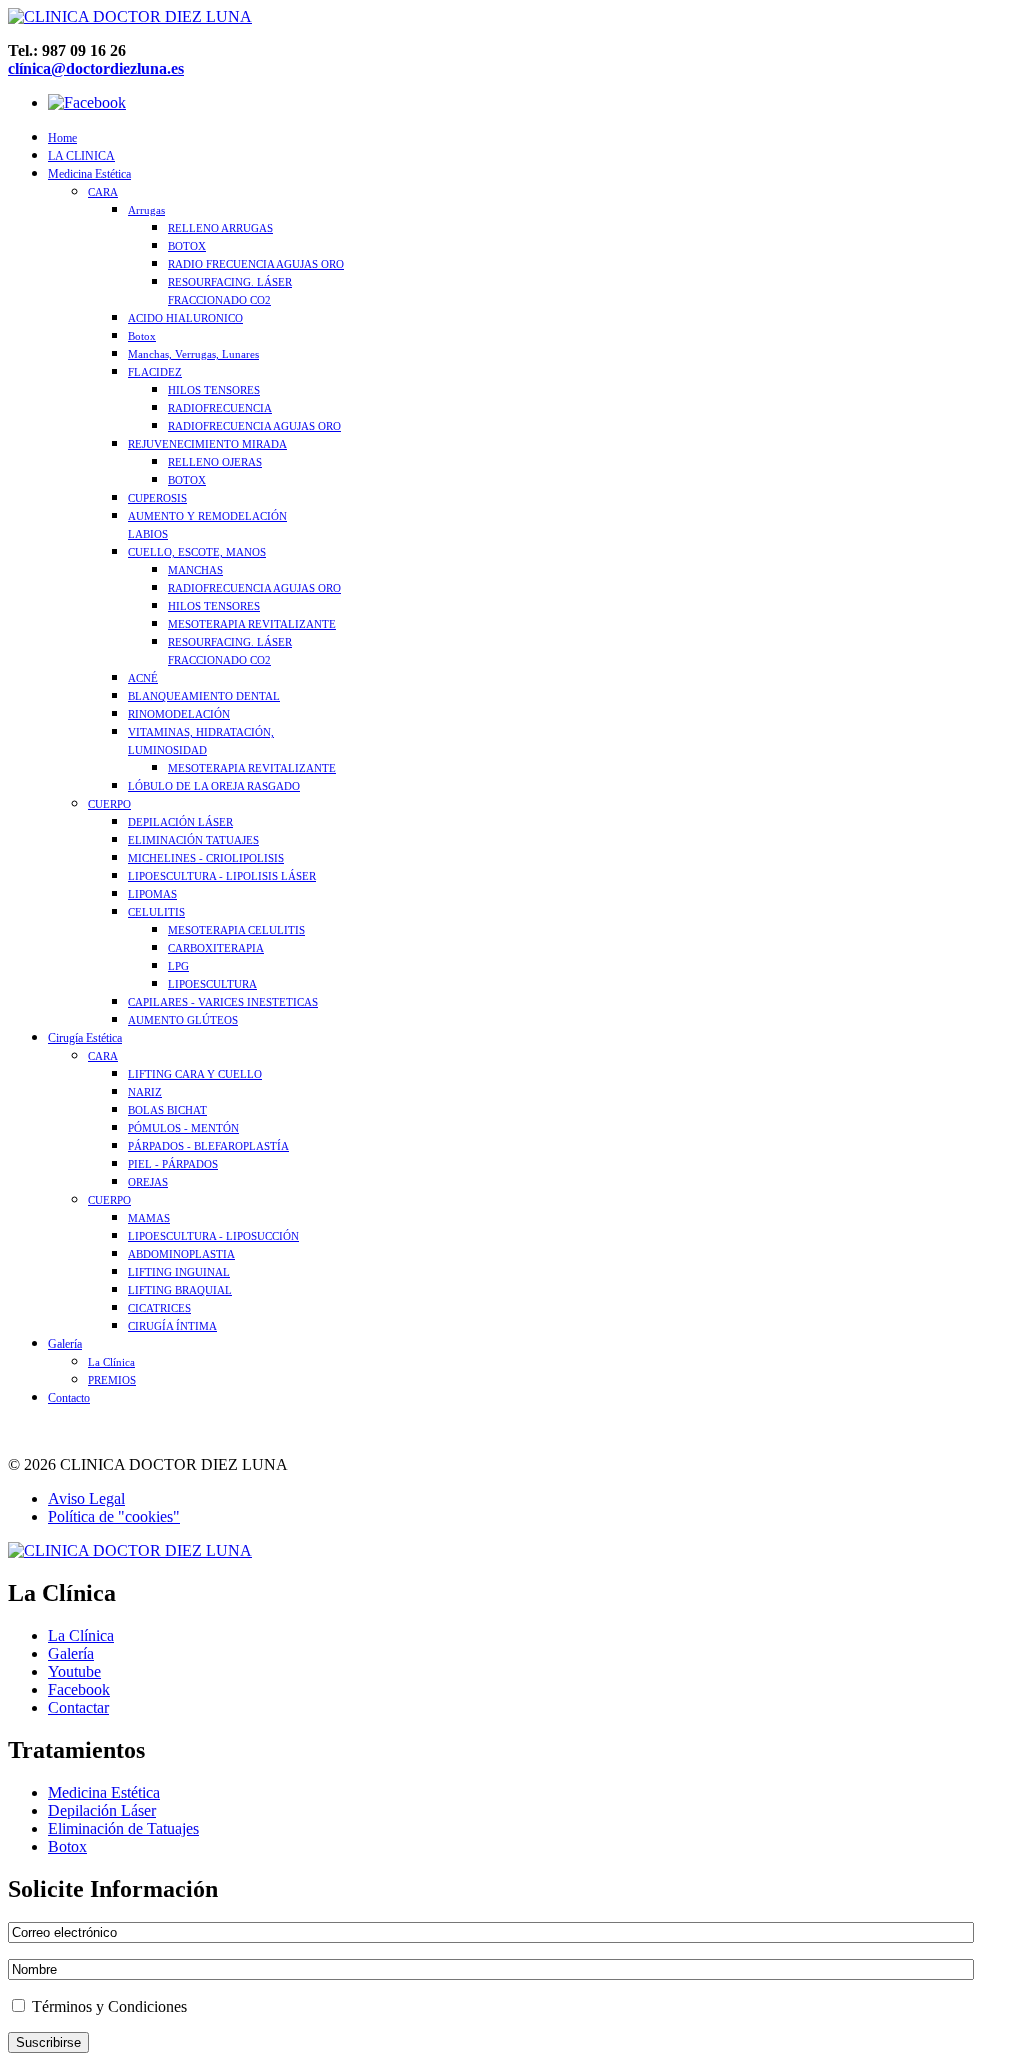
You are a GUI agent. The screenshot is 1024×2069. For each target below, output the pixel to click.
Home (62, 138)
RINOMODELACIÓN (179, 714)
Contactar (78, 1707)
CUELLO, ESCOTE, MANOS (197, 552)
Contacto (69, 1398)
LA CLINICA (81, 156)
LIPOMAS (152, 894)
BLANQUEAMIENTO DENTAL (204, 696)
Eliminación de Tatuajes (123, 1828)
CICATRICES (159, 1308)
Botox (142, 336)
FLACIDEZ (155, 372)
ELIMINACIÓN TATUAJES (193, 840)
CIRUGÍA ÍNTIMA (172, 1326)
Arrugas (146, 210)
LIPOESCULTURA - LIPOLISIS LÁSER (222, 876)
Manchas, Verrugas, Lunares (193, 354)
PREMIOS (112, 1380)
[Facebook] (87, 102)
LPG (178, 966)
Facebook (79, 1689)
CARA (103, 192)
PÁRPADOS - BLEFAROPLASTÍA (208, 1146)
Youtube (74, 1671)
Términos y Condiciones (107, 2006)
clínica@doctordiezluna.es (96, 68)
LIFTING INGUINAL (179, 1272)
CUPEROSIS (157, 498)
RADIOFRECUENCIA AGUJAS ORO (254, 426)
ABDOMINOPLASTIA (181, 1254)
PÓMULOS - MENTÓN (183, 1128)
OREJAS (148, 1182)
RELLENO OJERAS (215, 462)
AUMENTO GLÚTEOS (183, 1020)
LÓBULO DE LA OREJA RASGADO (214, 786)
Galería (65, 1344)
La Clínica (111, 1362)
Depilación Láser (102, 1810)
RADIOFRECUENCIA (220, 408)
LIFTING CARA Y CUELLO (195, 1074)
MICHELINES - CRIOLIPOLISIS (206, 858)
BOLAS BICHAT (167, 1110)
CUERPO (109, 804)
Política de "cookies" (114, 1516)
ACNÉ (143, 678)
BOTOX (187, 246)
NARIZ (145, 1092)
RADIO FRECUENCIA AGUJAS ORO (256, 264)
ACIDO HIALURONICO (185, 318)
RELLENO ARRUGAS (220, 228)
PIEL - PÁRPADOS (173, 1164)
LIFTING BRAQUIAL (180, 1290)
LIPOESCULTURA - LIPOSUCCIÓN (213, 1236)
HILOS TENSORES (214, 390)
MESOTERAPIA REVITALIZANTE (252, 624)
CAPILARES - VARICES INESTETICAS (223, 1002)
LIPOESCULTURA (212, 984)
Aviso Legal (86, 1498)
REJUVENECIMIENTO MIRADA (207, 444)
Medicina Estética (89, 174)
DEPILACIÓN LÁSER (180, 822)
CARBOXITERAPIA (216, 948)
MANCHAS (195, 570)
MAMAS (149, 1218)
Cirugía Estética (85, 1038)
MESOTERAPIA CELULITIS (236, 930)
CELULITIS (156, 912)
